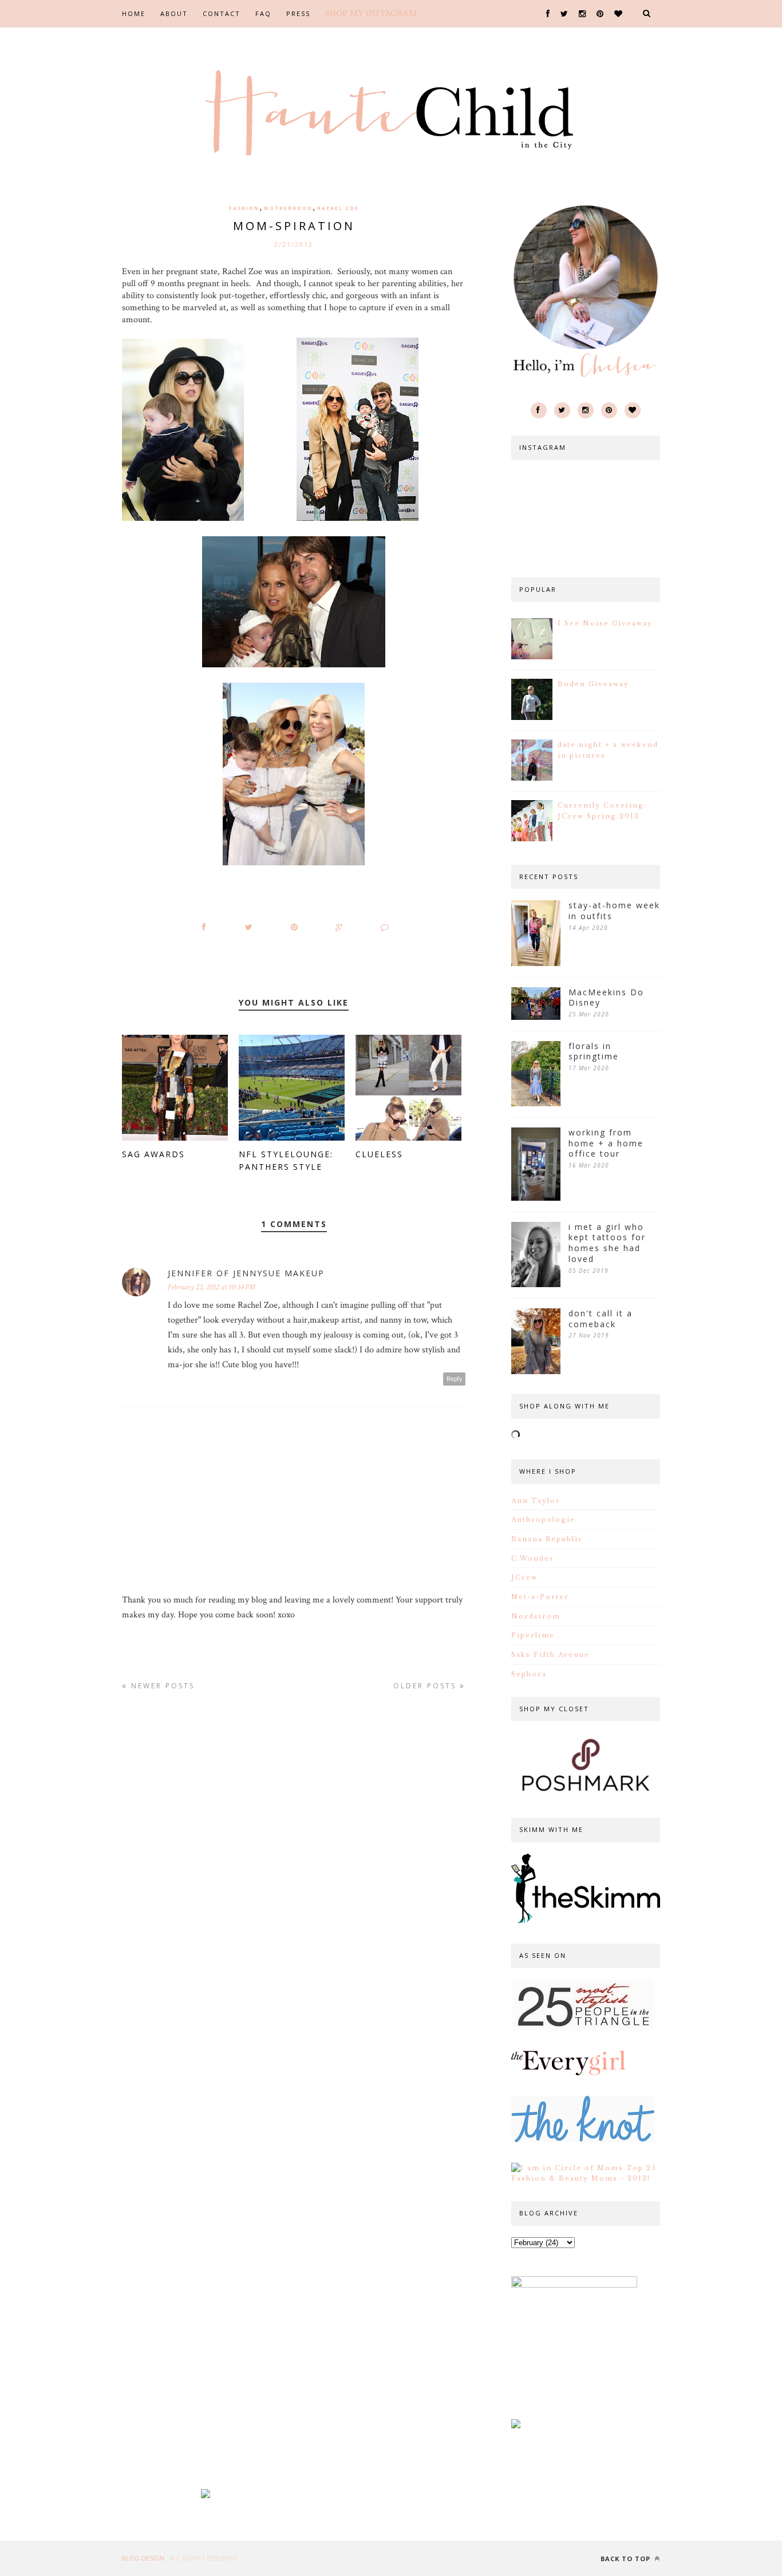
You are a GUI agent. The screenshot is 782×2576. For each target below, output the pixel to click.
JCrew (524, 1577)
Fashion (244, 208)
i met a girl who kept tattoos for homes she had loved (607, 1243)
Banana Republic (547, 1539)
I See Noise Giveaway (605, 623)
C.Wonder (533, 1558)
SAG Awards (153, 1154)
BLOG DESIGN (144, 2558)
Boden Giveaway (593, 684)
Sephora (529, 1674)
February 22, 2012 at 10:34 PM (212, 1287)
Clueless (379, 1154)
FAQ (263, 13)
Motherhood (288, 208)
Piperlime (533, 1635)
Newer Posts (161, 1686)
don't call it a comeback (601, 1319)
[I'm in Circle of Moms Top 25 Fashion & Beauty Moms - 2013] (586, 2178)
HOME (134, 13)
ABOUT (174, 13)
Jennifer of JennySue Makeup (246, 1273)
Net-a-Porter (540, 1597)
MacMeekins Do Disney (606, 998)
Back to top (627, 2559)
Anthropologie (543, 1520)
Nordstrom (536, 1616)
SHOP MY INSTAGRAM (371, 13)
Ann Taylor (536, 1501)
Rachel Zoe (338, 208)
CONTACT (222, 13)
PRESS (298, 13)
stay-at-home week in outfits (614, 911)
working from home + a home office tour (606, 1143)
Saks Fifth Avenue (550, 1655)
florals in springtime (594, 1052)
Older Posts (426, 1686)
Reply (455, 1379)
